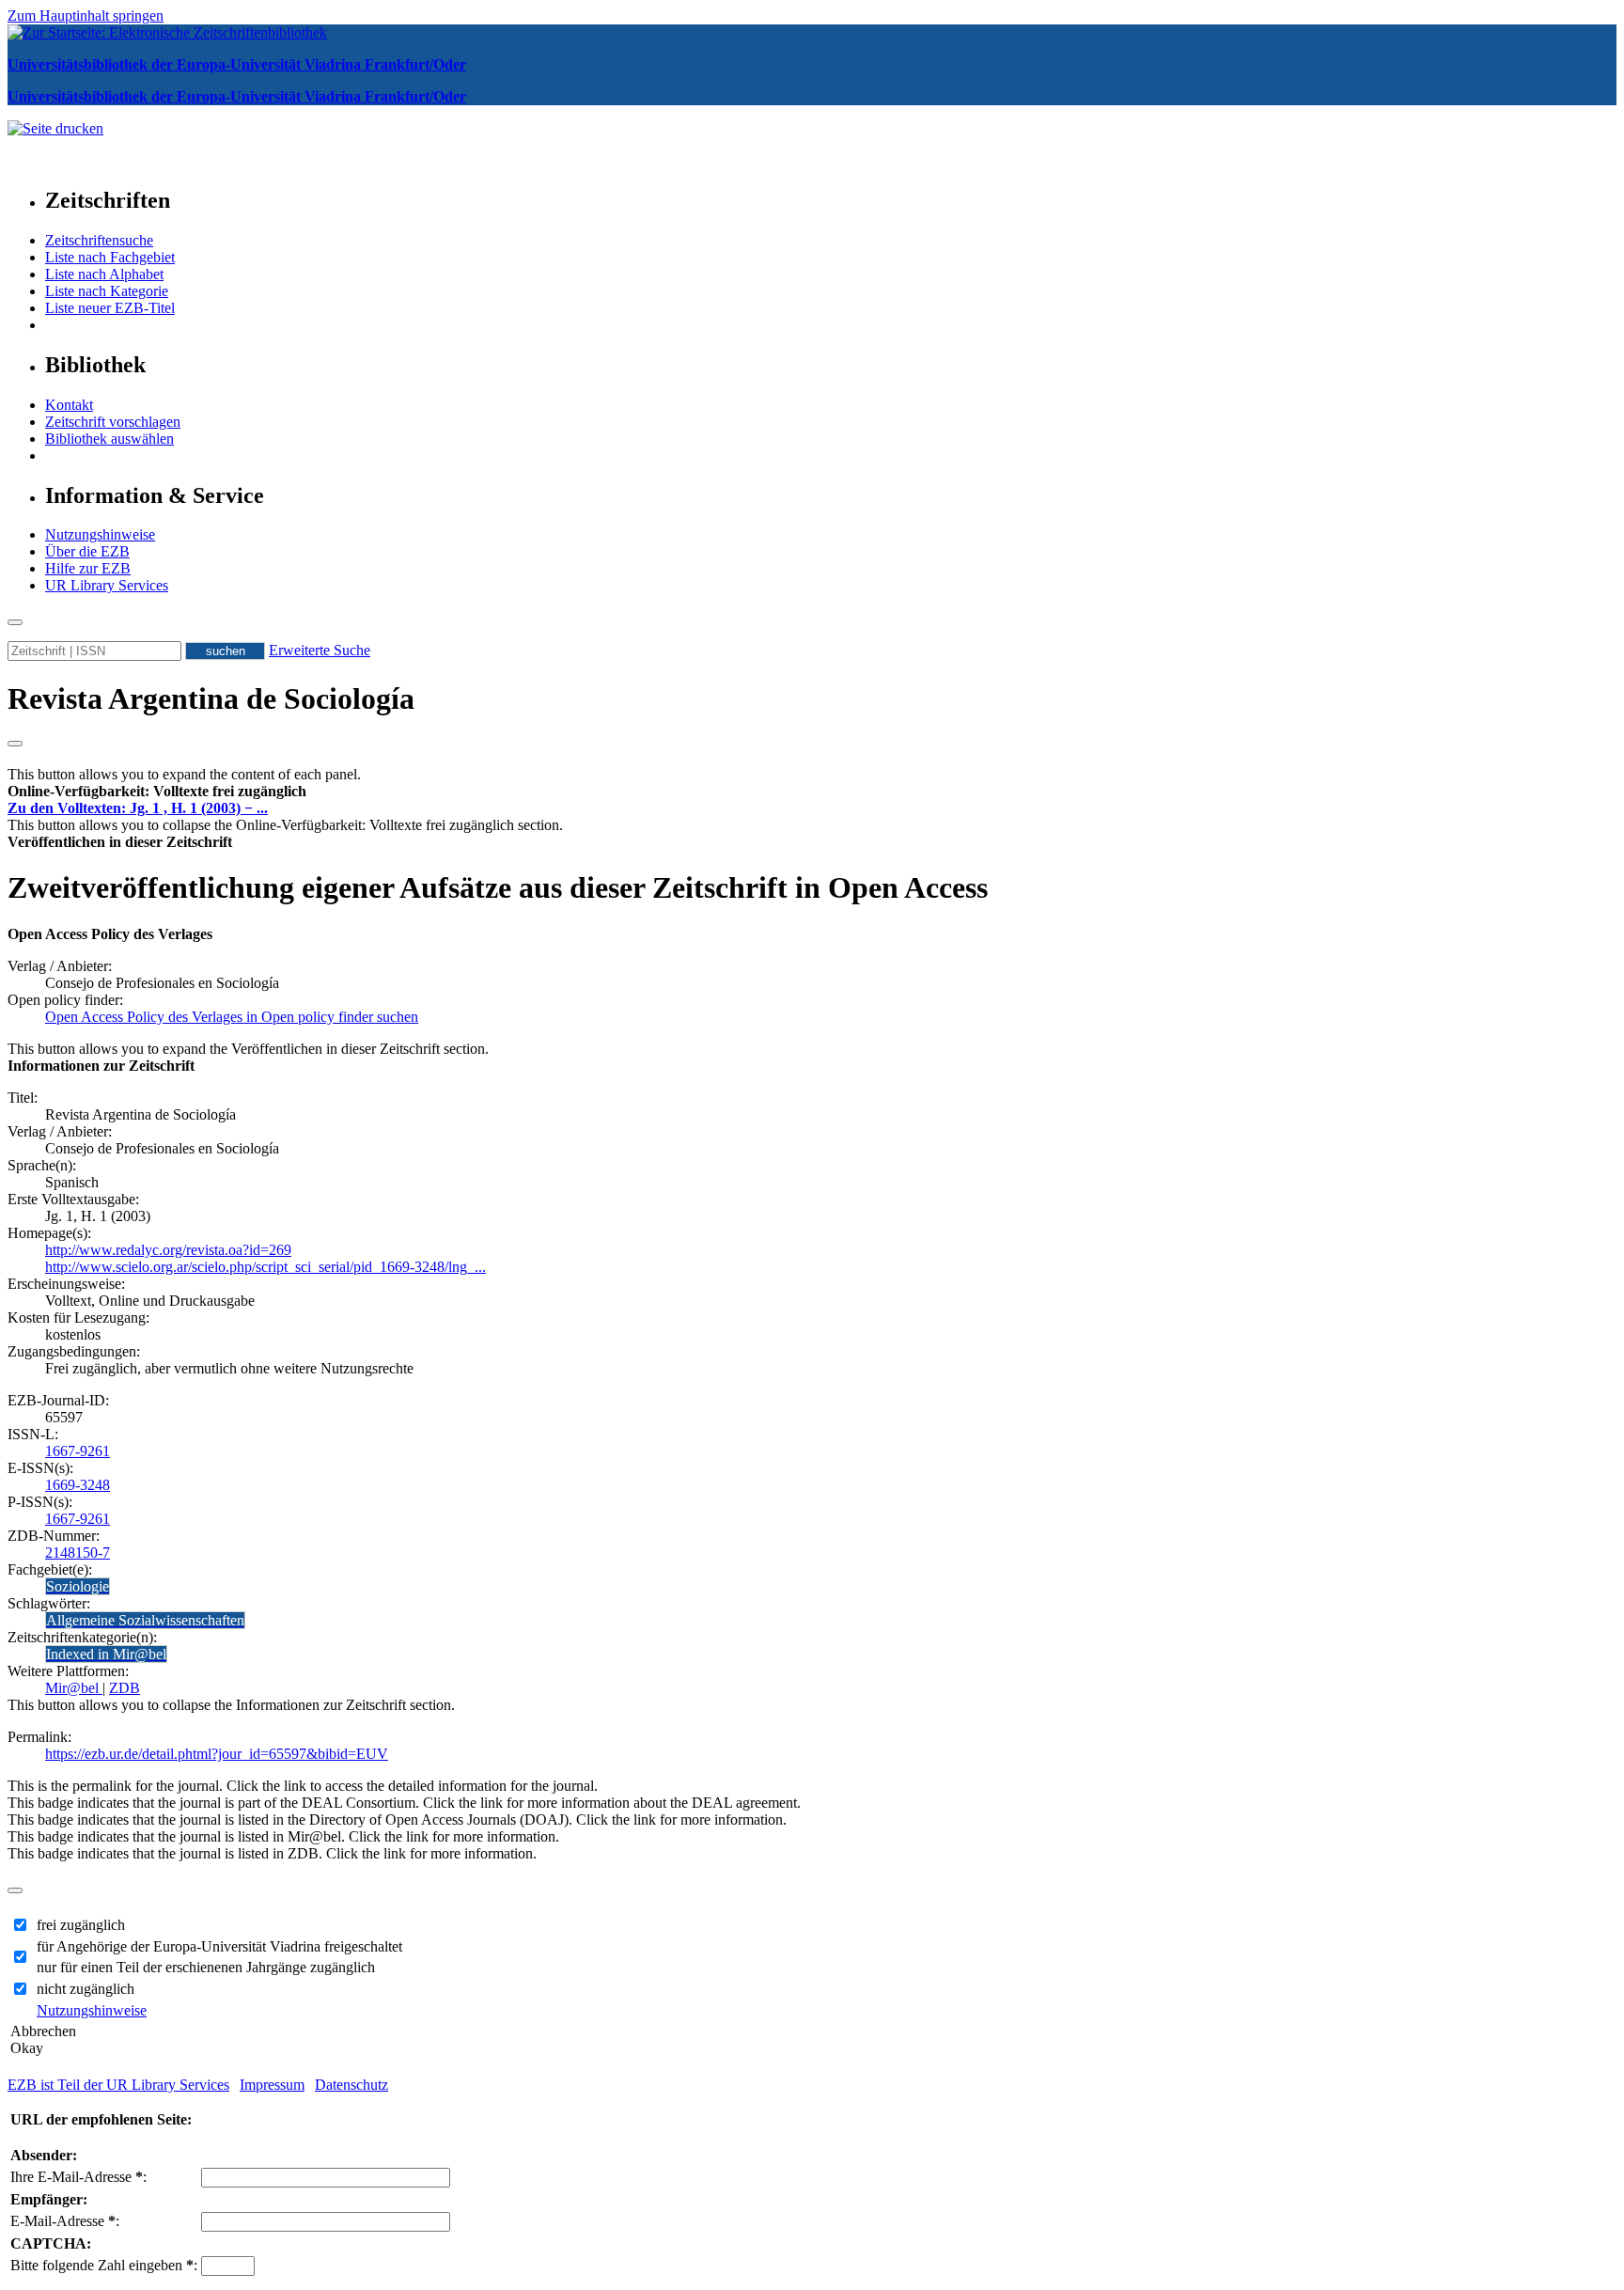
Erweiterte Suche (320, 650)
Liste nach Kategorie (107, 291)
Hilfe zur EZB (88, 568)
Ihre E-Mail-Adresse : (78, 2177)
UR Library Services (107, 585)
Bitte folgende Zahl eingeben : (104, 2265)
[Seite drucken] (55, 128)
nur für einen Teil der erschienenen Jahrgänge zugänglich (206, 1967)
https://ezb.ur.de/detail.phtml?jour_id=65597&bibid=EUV (217, 1754)
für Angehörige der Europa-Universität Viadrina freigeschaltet (219, 1946)
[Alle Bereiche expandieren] (15, 744)
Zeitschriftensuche (99, 240)
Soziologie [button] (78, 1586)
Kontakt (69, 405)
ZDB (125, 1688)
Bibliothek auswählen (109, 439)
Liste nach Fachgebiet (110, 257)
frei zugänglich (81, 1925)
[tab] (812, 792)
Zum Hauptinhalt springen (86, 16)
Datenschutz (351, 2085)
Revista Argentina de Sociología (211, 698)
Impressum (272, 2085)
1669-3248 (78, 1485)
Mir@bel (74, 1688)
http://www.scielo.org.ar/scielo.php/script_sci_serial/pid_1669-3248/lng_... (265, 1267)
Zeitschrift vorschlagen (113, 422)
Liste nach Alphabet (104, 274)
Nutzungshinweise (100, 534)
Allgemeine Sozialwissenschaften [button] (145, 1620)
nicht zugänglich (86, 1989)
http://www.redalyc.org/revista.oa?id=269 (168, 1250)
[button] (157, 791)
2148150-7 (78, 1553)
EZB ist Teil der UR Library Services (118, 2085)
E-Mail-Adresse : (65, 2221)
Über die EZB (87, 551)
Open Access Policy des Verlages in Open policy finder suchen (232, 1017)
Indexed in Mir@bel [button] (106, 1654)
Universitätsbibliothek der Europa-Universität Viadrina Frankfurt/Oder (237, 64)
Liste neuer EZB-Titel (110, 308)
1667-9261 (78, 1451)
